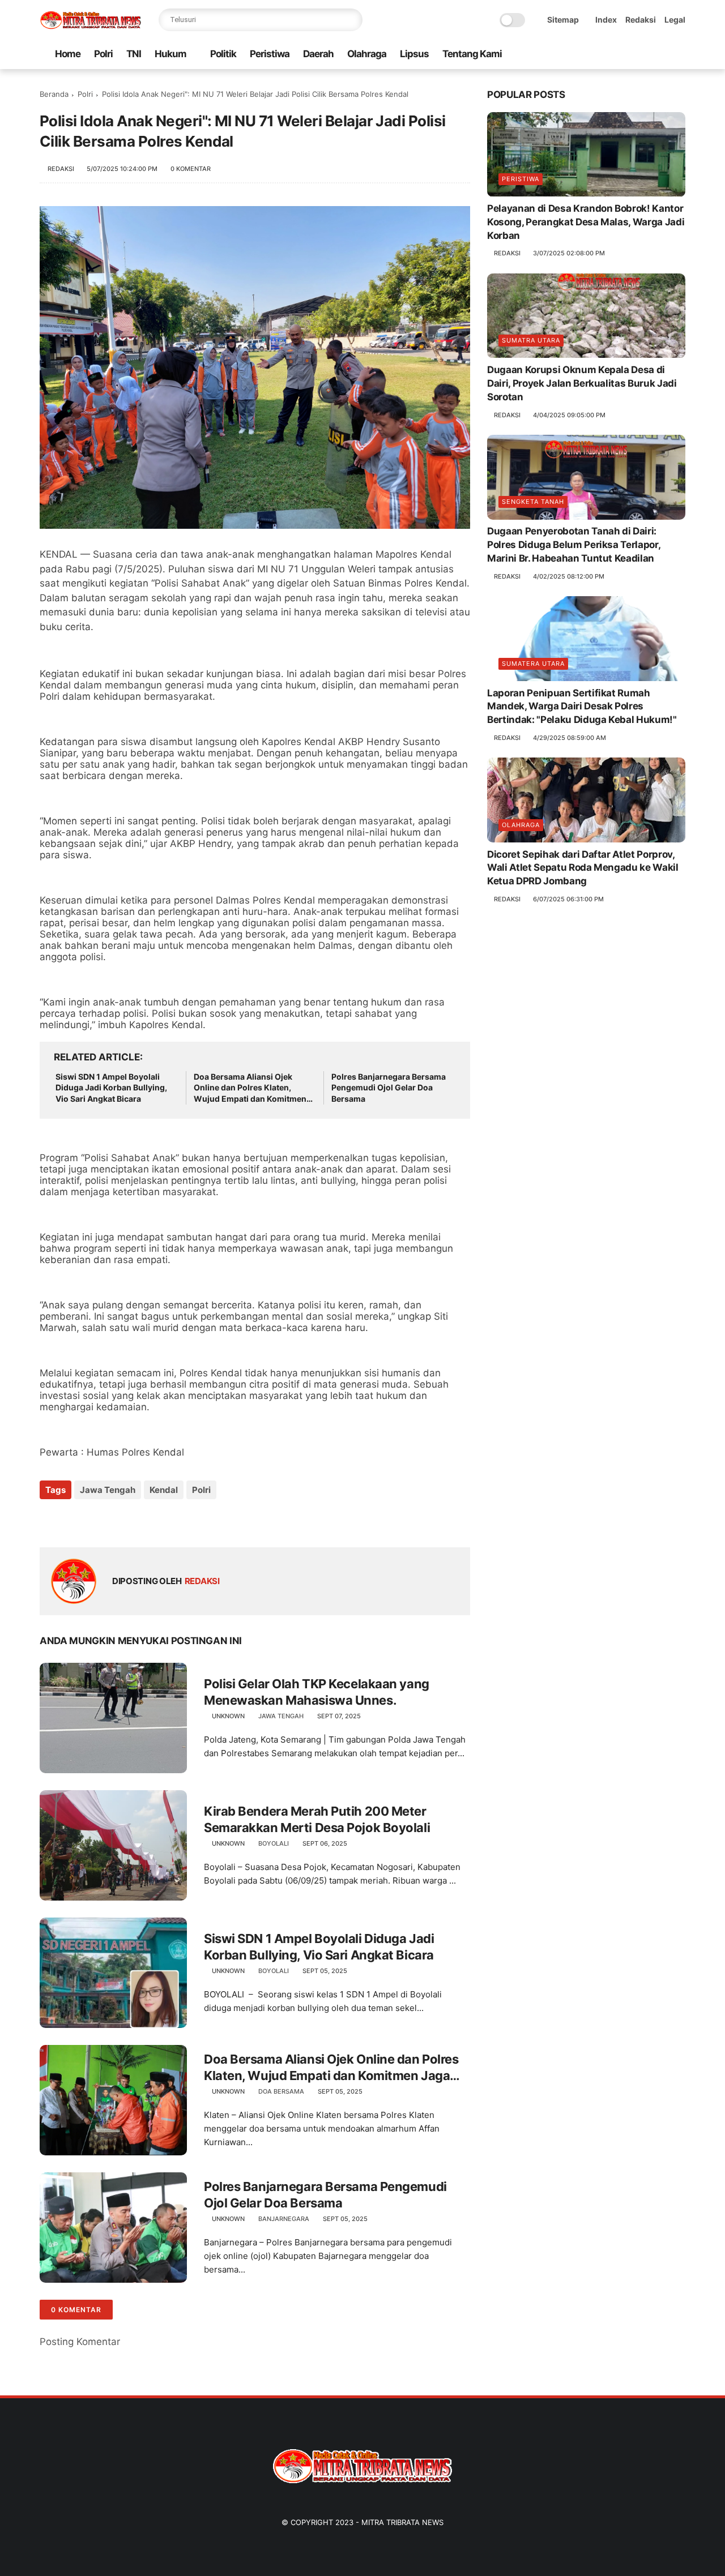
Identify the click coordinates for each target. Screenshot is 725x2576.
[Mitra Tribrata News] (91, 26)
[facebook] (588, 55)
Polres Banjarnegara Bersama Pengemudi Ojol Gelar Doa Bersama (389, 1088)
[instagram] (661, 55)
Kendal (164, 1490)
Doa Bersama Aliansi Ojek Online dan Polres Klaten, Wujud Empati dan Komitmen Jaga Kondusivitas (250, 1088)
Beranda (54, 94)
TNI (134, 54)
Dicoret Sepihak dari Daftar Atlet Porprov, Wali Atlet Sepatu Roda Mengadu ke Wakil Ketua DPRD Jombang (583, 868)
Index (606, 20)
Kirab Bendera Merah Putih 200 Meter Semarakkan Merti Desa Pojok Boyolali (317, 1819)
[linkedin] (140, 1520)
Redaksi (641, 20)
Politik (223, 54)
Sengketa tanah (533, 502)
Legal (675, 20)
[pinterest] (643, 55)
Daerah (318, 54)
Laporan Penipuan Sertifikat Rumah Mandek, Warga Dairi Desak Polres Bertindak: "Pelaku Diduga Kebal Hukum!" (582, 707)
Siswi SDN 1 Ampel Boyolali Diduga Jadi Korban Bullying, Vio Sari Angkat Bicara (111, 1088)
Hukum (170, 54)
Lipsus (414, 54)
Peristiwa (270, 54)
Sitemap (563, 20)
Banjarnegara (284, 2219)
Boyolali (274, 1843)
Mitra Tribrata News (402, 2522)
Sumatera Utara (533, 664)
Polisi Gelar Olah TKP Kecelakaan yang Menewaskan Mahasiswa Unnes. (317, 1692)
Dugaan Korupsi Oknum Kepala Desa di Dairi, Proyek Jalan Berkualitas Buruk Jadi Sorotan (582, 384)
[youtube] (679, 55)
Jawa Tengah (108, 1490)
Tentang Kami (472, 54)
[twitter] (607, 55)
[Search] (351, 20)
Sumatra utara (531, 341)
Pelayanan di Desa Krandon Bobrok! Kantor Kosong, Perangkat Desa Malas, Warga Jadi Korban (586, 222)
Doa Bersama (281, 2091)
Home (68, 54)
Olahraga (367, 54)
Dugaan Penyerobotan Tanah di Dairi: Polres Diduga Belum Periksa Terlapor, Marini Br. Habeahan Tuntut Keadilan (573, 545)
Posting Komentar (80, 2342)
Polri (103, 54)
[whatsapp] (625, 55)
